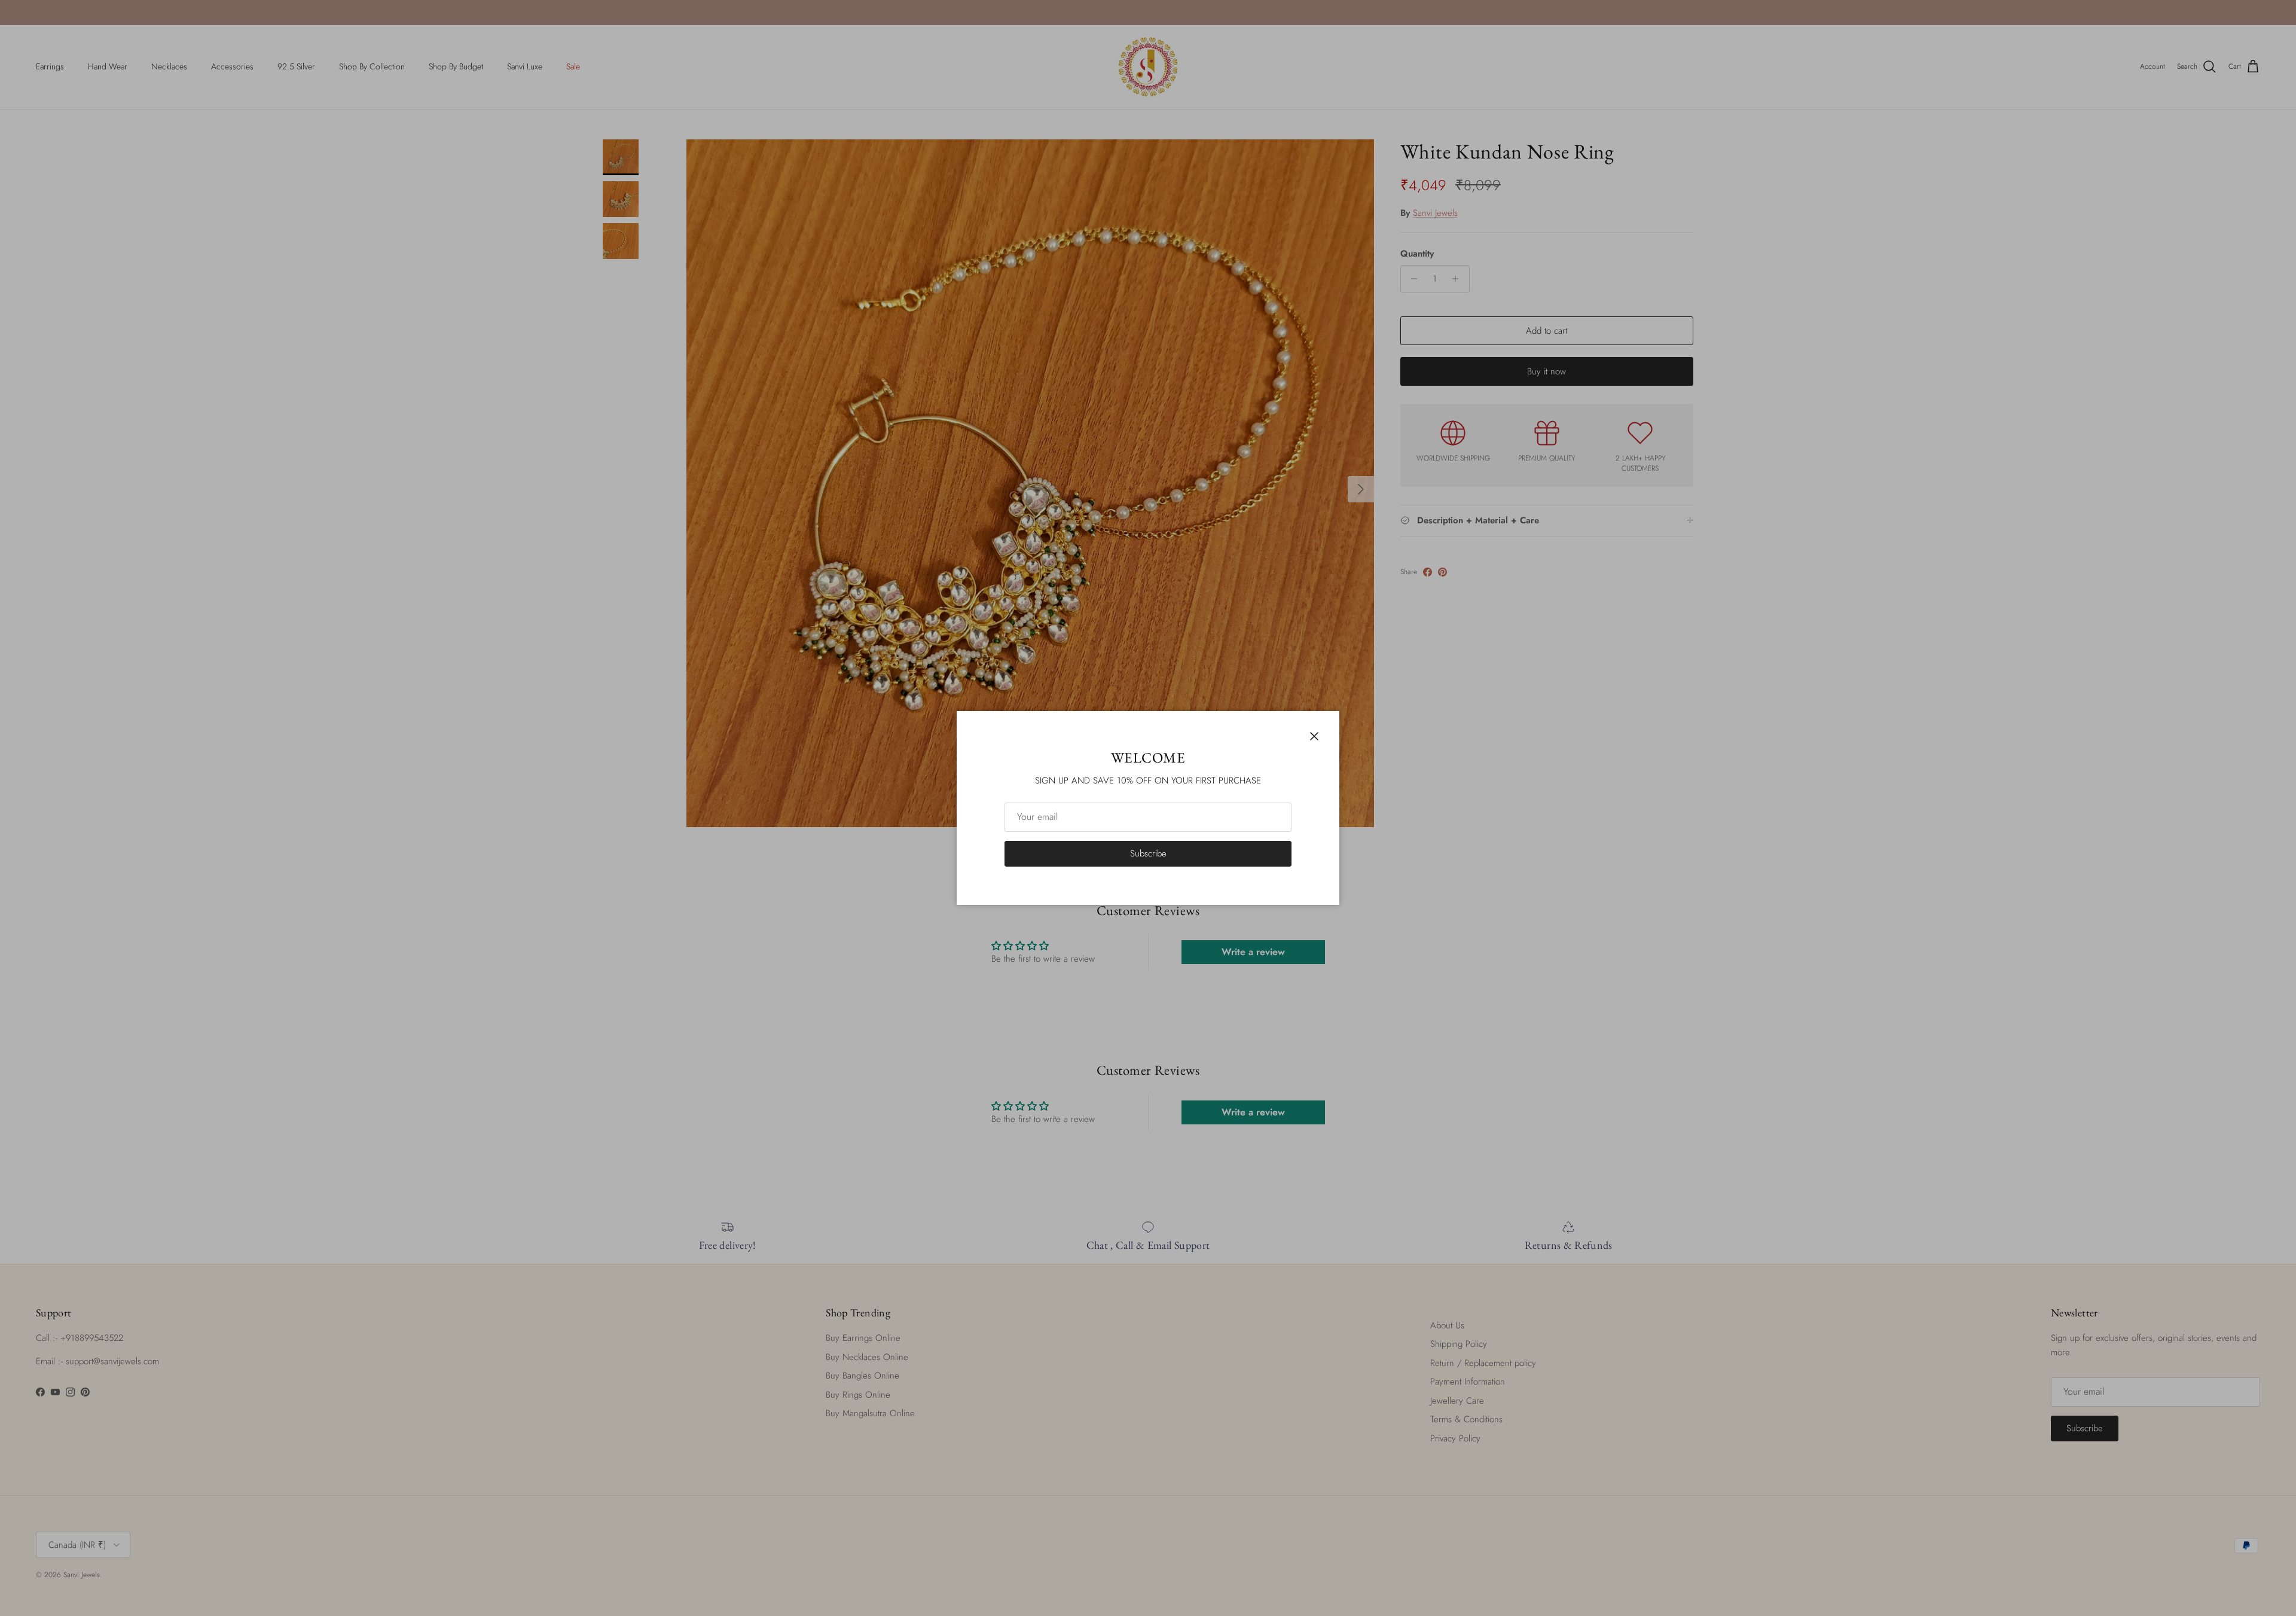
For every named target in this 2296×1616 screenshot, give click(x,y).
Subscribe (1148, 853)
